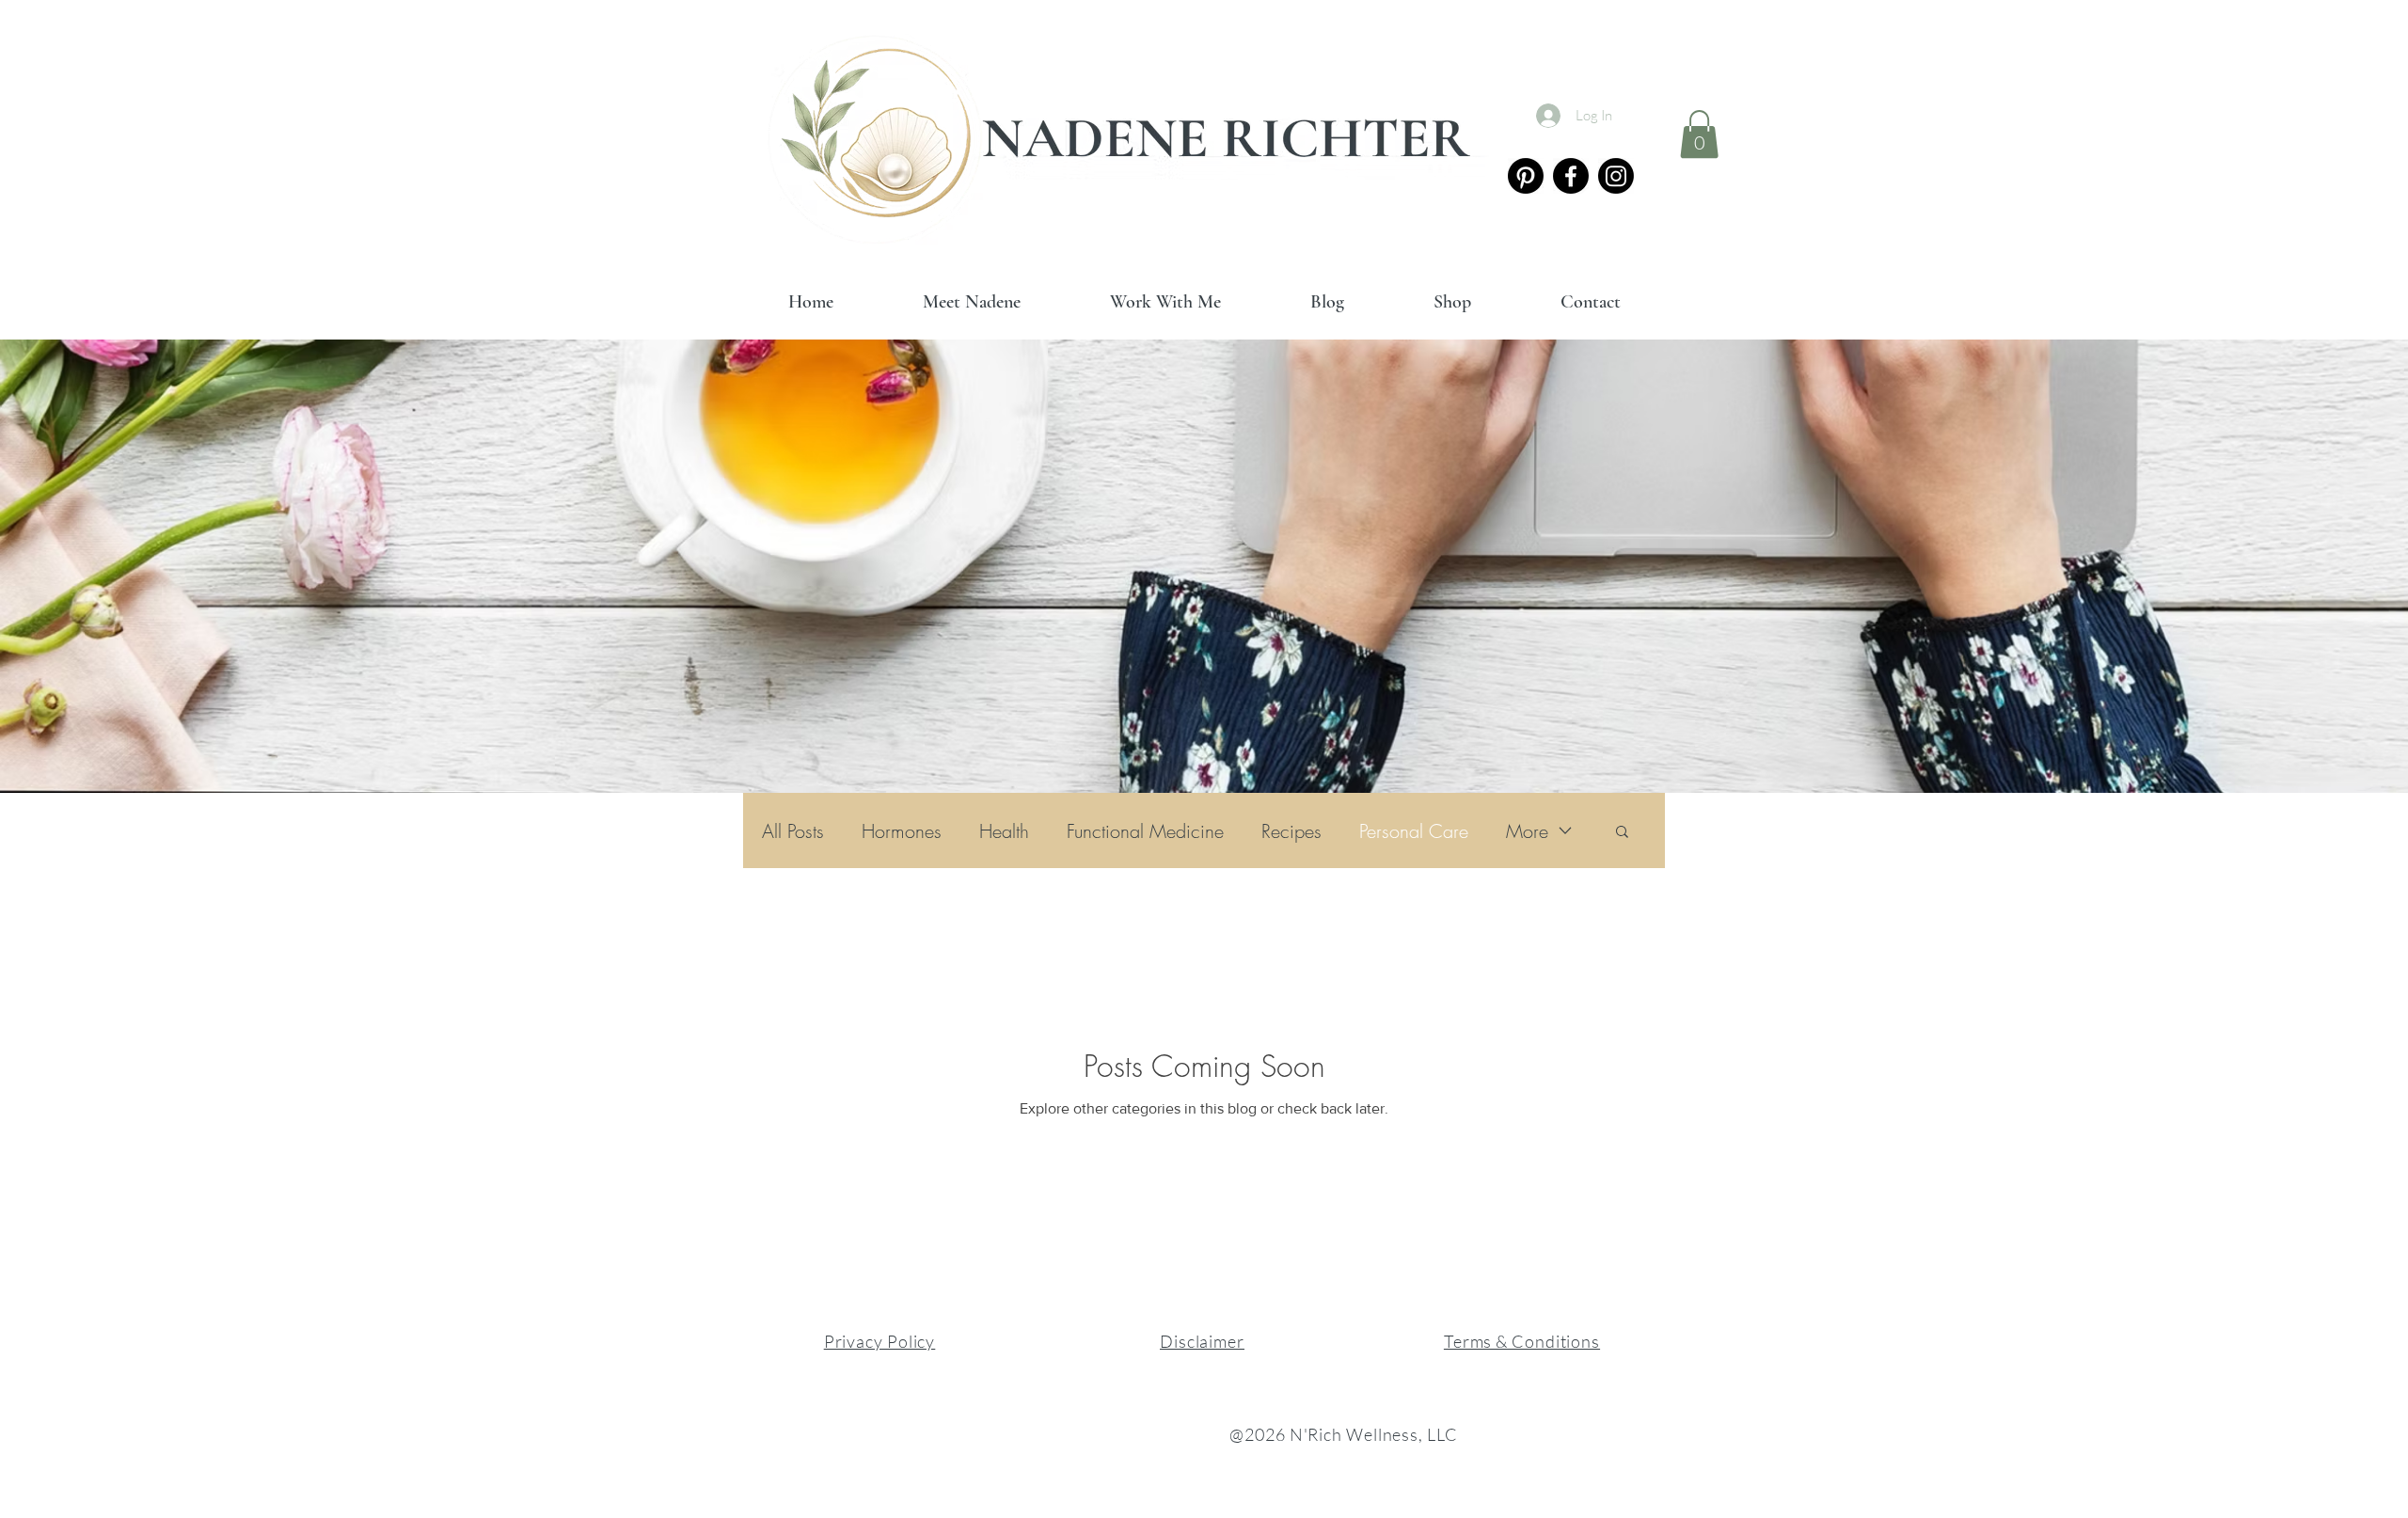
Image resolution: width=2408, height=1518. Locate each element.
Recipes (1291, 831)
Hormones (902, 831)
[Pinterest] (1526, 176)
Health (1004, 831)
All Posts (793, 831)
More (1527, 831)
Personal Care (1414, 831)
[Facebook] (1571, 176)
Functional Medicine (1145, 831)
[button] (1699, 134)
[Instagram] (1616, 176)
